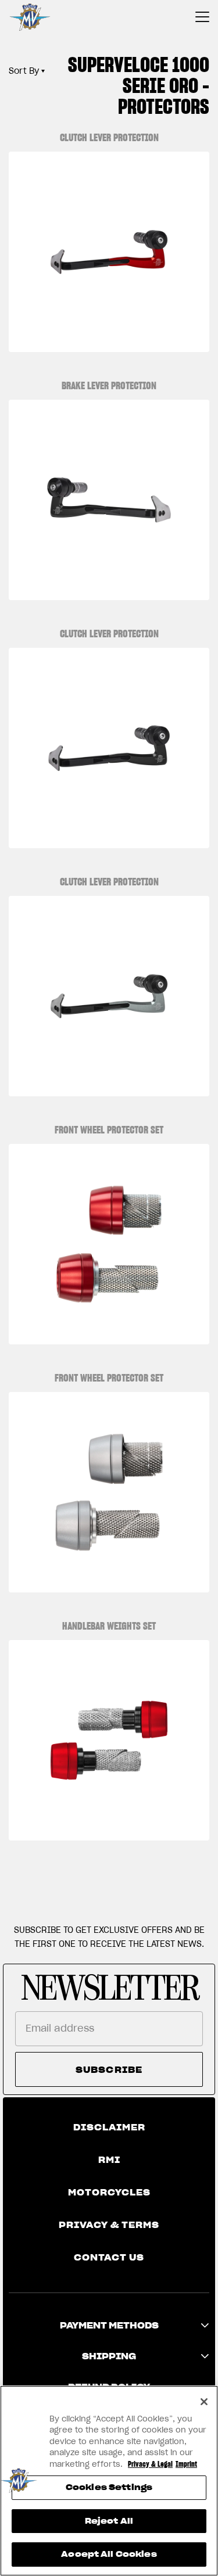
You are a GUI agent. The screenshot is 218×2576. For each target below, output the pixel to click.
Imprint (186, 2464)
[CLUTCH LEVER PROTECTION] (109, 252)
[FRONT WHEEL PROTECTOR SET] (109, 1244)
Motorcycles (109, 2193)
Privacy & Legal (150, 2464)
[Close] (204, 2402)
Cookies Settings (109, 2487)
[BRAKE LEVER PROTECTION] (109, 500)
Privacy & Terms (109, 2225)
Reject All (109, 2521)
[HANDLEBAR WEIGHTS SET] (109, 1740)
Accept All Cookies (109, 2554)
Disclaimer (109, 2127)
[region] (109, 2481)
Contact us (109, 2258)
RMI (109, 2160)
